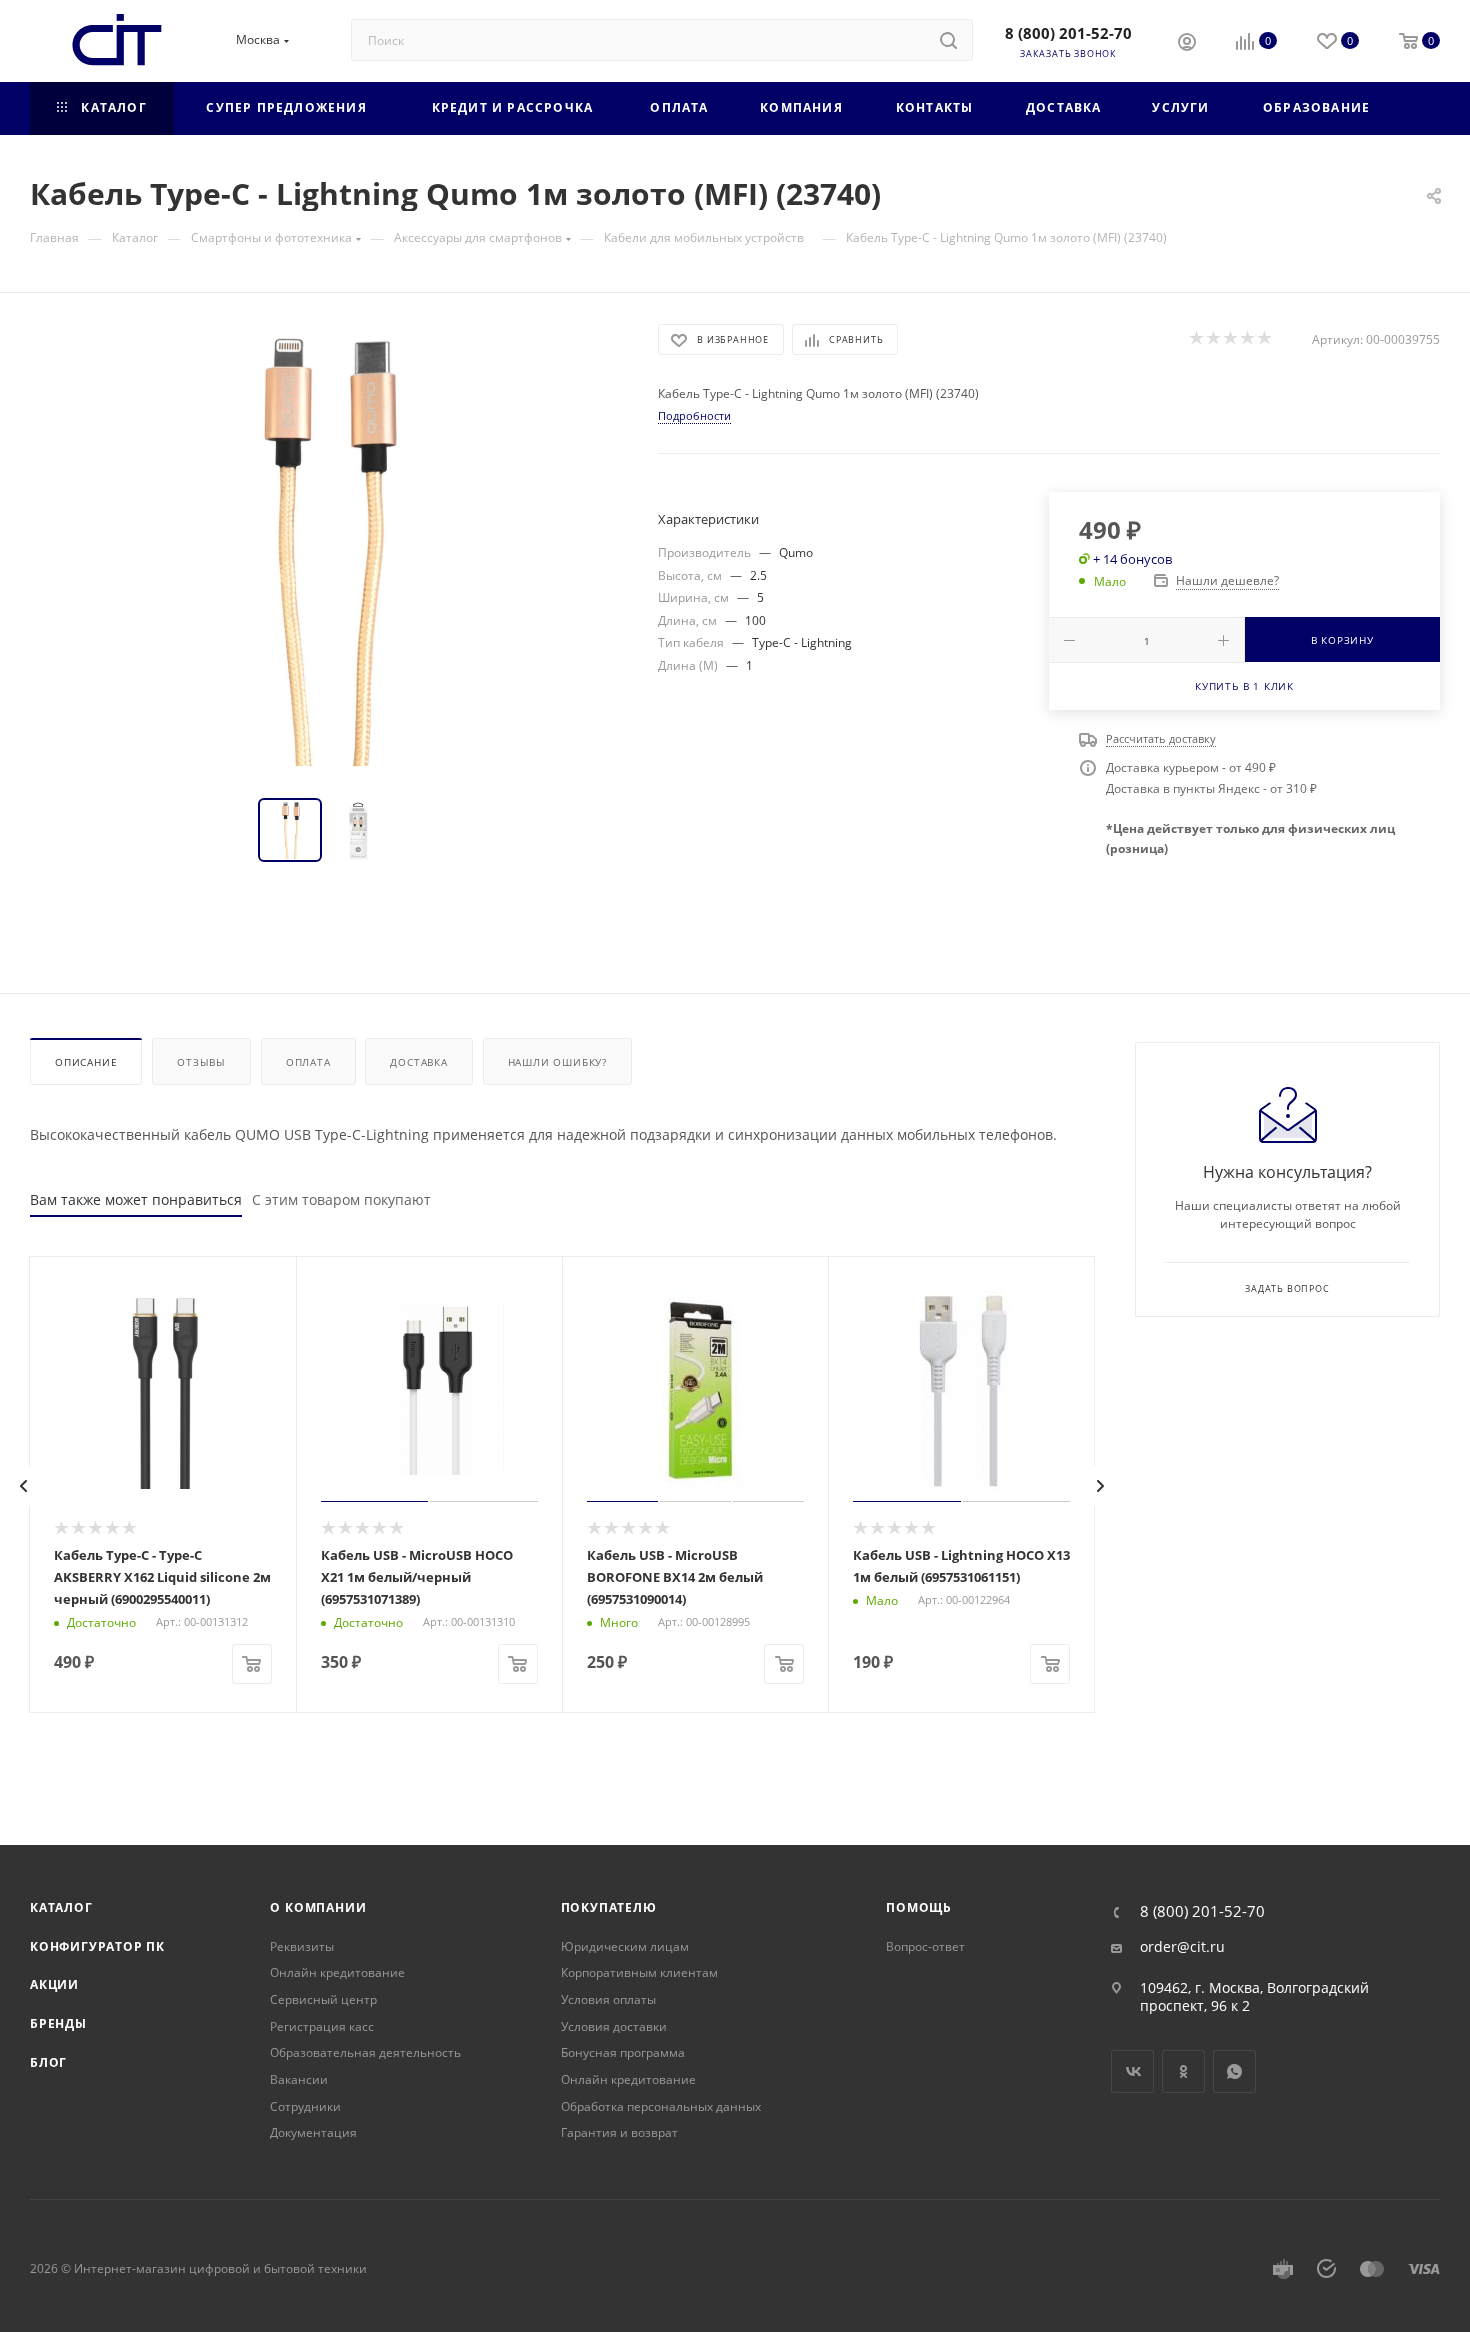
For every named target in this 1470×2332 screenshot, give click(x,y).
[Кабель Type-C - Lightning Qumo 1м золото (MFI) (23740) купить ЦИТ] (326, 549)
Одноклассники (1183, 2071)
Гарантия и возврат (619, 2132)
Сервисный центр (323, 1999)
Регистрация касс (322, 2026)
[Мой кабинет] (1187, 44)
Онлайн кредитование (337, 1972)
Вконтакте (1132, 2071)
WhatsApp (1234, 2071)
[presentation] (24, 1486)
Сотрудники (305, 2106)
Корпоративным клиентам (639, 1972)
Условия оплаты (608, 1999)
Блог (48, 2062)
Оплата (308, 1062)
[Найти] (948, 40)
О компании (318, 1907)
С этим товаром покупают (341, 1199)
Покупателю (609, 1907)
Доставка (418, 1062)
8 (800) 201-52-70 (1068, 33)
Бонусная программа (623, 2052)
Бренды (58, 2023)
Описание (86, 1062)
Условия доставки (614, 2026)
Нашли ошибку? (557, 1062)
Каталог (61, 1907)
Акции (54, 1984)
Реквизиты (302, 1946)
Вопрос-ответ (925, 1946)
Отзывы (201, 1062)
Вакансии (299, 2079)
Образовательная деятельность (365, 2052)
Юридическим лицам (625, 1946)
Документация (313, 2132)
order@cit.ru (1182, 1947)
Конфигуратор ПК (97, 1946)
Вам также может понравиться (136, 1199)
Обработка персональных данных (661, 2106)
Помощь (919, 1907)
